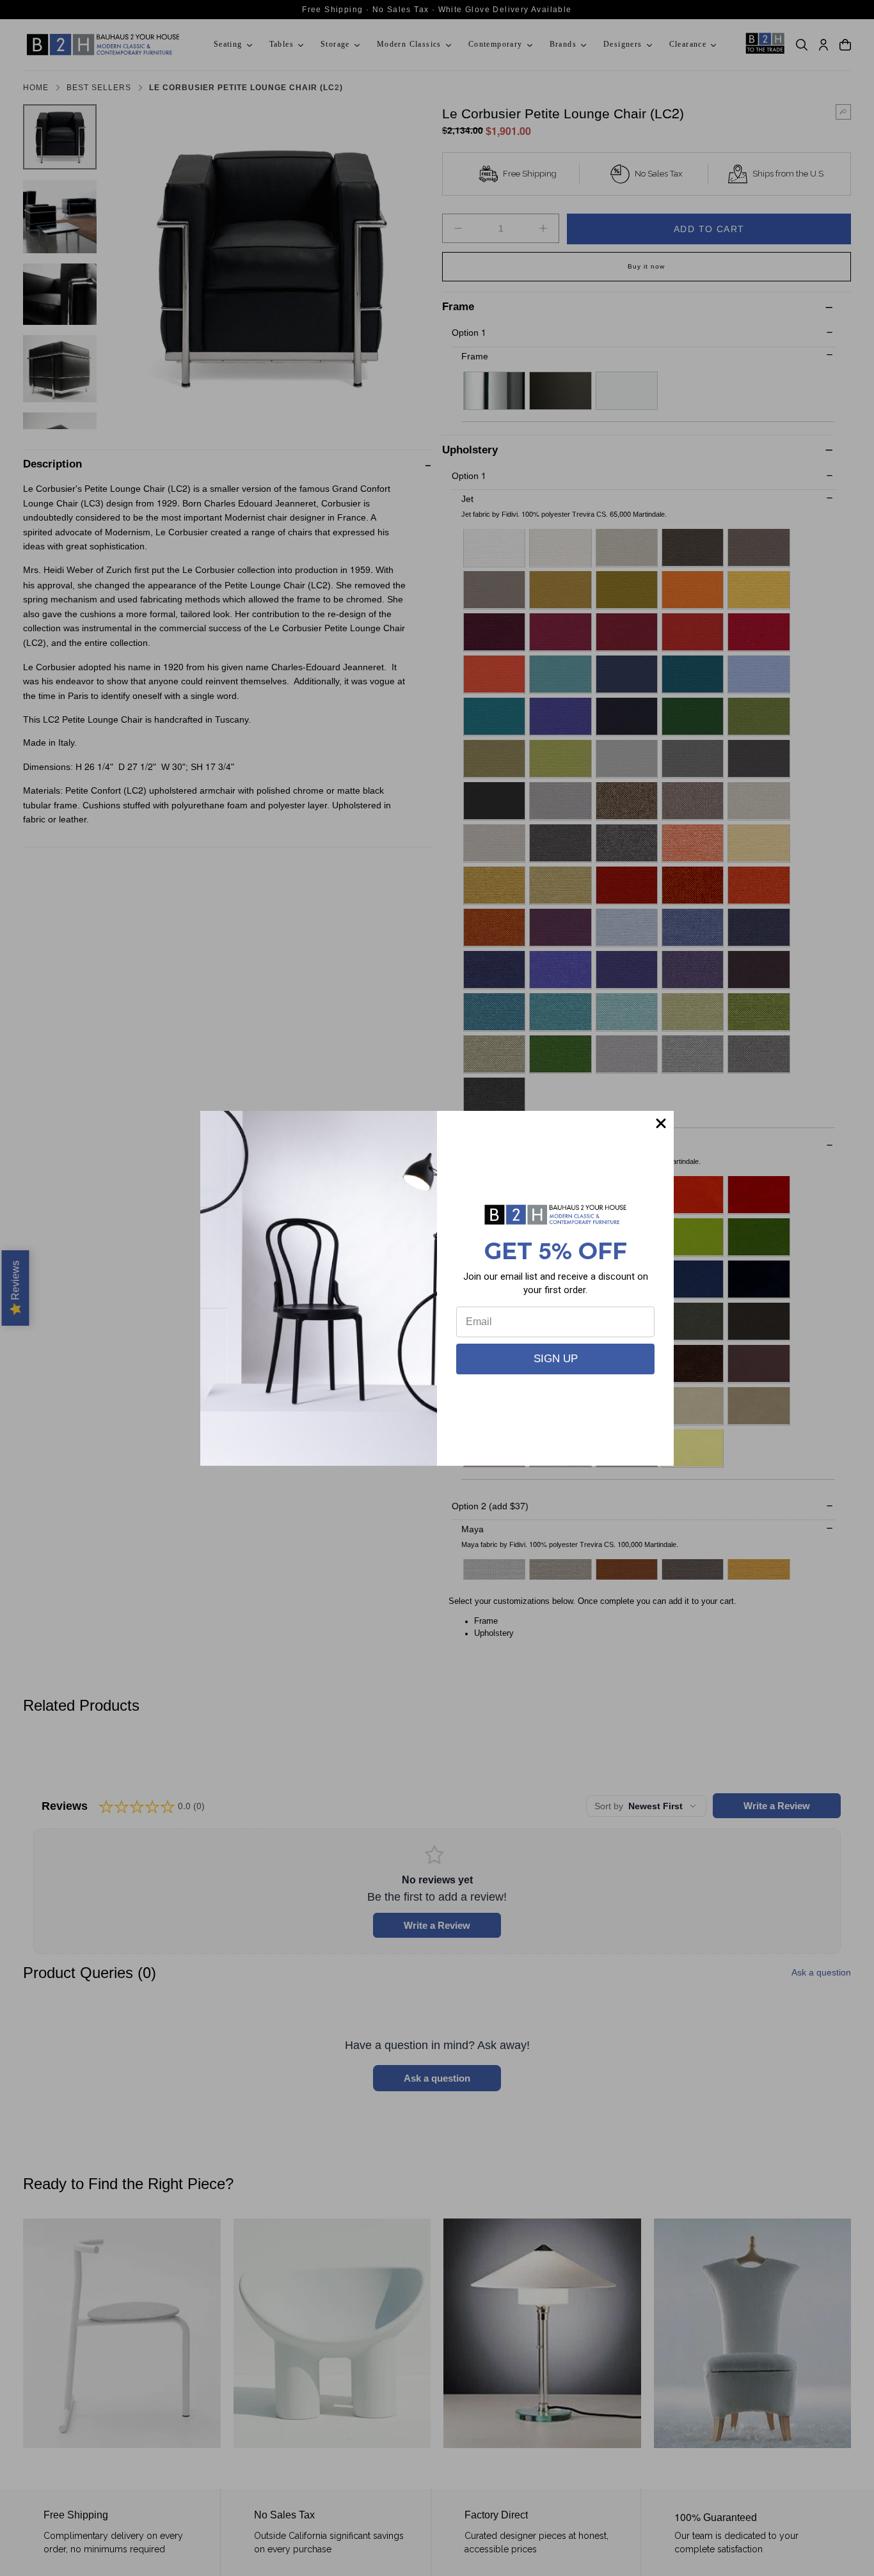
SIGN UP (556, 1359)
